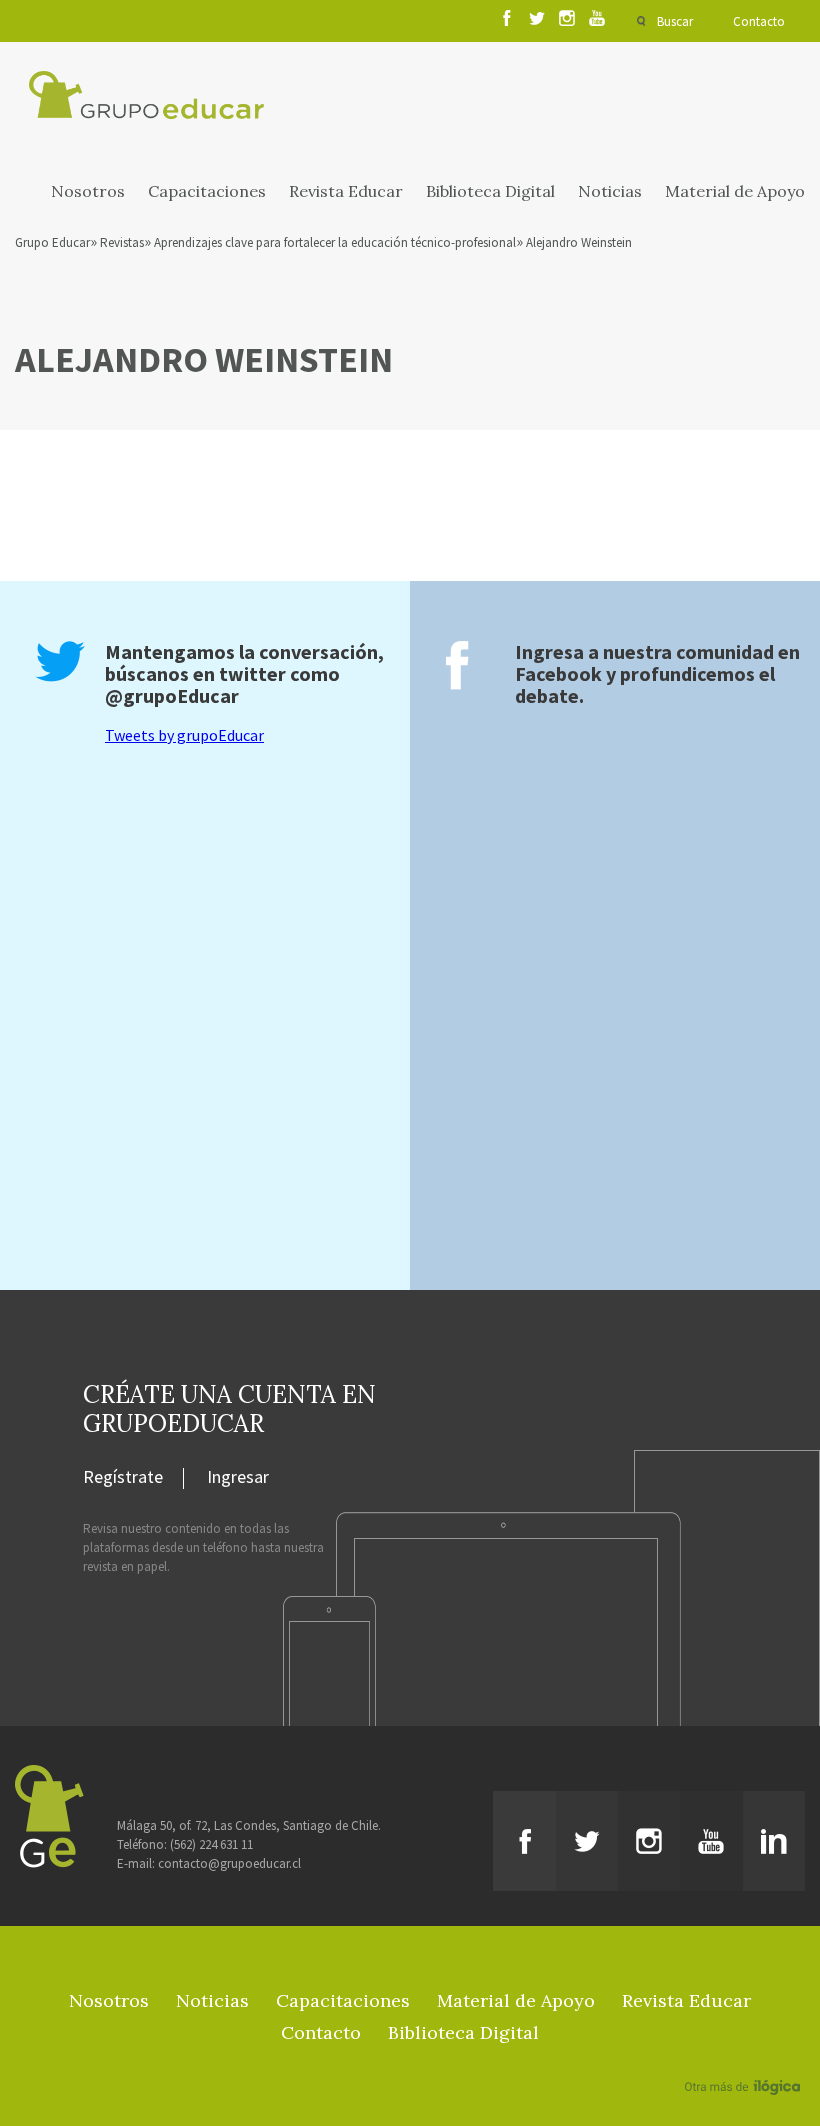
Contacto (759, 21)
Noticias (610, 191)
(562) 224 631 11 (211, 1844)
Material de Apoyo (735, 191)
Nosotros (88, 191)
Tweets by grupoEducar (184, 735)
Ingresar (238, 1478)
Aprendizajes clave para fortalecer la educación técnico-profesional (335, 242)
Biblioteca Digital (490, 191)
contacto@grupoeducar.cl (229, 1863)
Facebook (558, 673)
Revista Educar (346, 191)
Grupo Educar (52, 242)
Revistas (122, 242)
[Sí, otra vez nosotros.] (745, 2058)
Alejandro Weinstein (579, 242)
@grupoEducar (172, 695)
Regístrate (123, 1478)
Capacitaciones (207, 191)
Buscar (675, 21)
